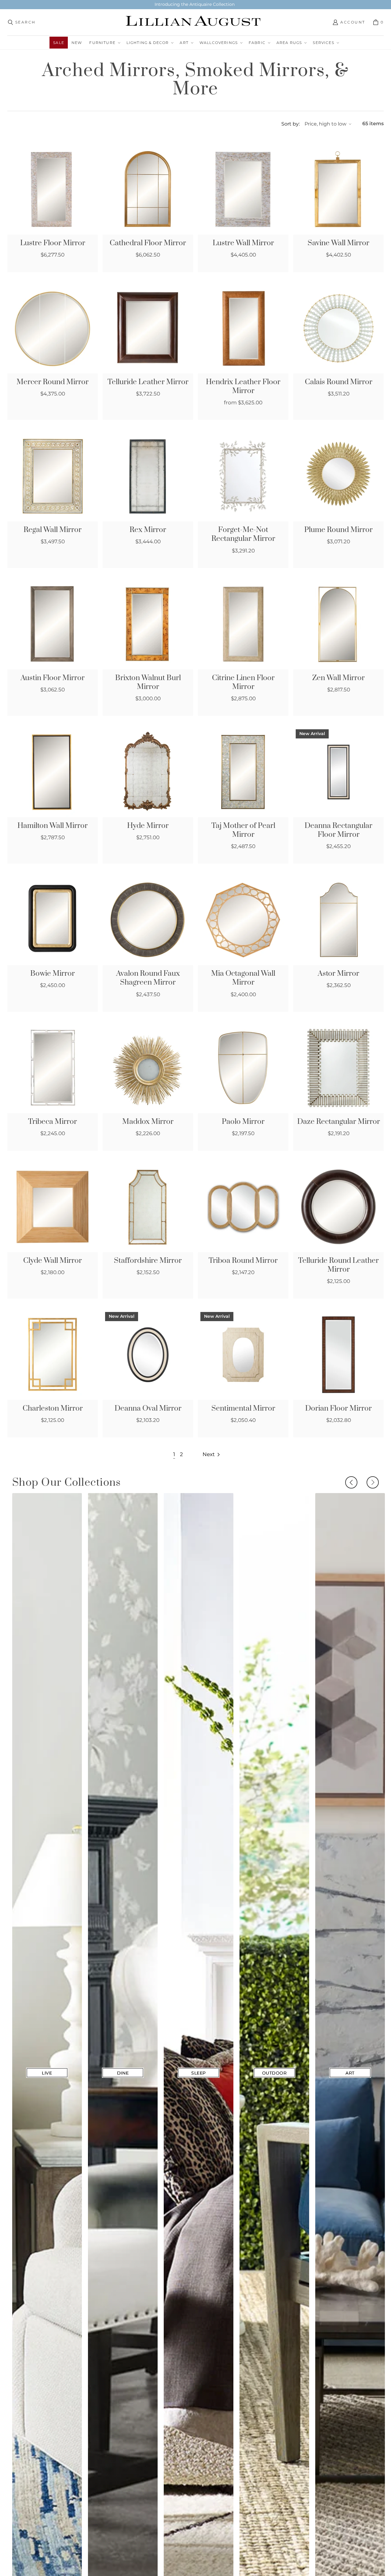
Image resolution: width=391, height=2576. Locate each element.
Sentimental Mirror (243, 1409)
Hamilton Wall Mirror (53, 826)
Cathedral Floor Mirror (148, 243)
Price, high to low (325, 124)
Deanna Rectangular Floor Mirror (338, 830)
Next (373, 1482)
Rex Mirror (148, 530)
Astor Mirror (338, 974)
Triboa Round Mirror (243, 1261)
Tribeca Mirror (53, 1122)
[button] (104, 43)
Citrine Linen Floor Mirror (243, 683)
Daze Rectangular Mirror (339, 1122)
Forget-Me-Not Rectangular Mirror (243, 534)
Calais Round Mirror (339, 382)
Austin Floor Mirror (53, 678)
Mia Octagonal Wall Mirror (243, 978)
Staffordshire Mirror (148, 1261)
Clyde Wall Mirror (53, 1261)
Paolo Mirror (243, 1122)
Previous (351, 1482)
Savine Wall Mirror (338, 243)
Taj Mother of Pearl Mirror (243, 830)
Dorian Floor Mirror (338, 1409)
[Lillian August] (194, 22)
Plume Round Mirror (338, 530)
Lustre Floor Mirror (53, 243)
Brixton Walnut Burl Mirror (148, 683)
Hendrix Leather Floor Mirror (243, 387)
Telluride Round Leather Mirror (338, 1265)
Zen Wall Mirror (338, 678)
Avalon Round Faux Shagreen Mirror (148, 978)
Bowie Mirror (53, 974)
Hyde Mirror (148, 826)
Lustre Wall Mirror (243, 243)
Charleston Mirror (53, 1409)
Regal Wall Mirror (53, 530)
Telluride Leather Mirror (148, 382)
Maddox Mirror (148, 1122)
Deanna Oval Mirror (148, 1409)
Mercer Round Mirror (53, 382)
